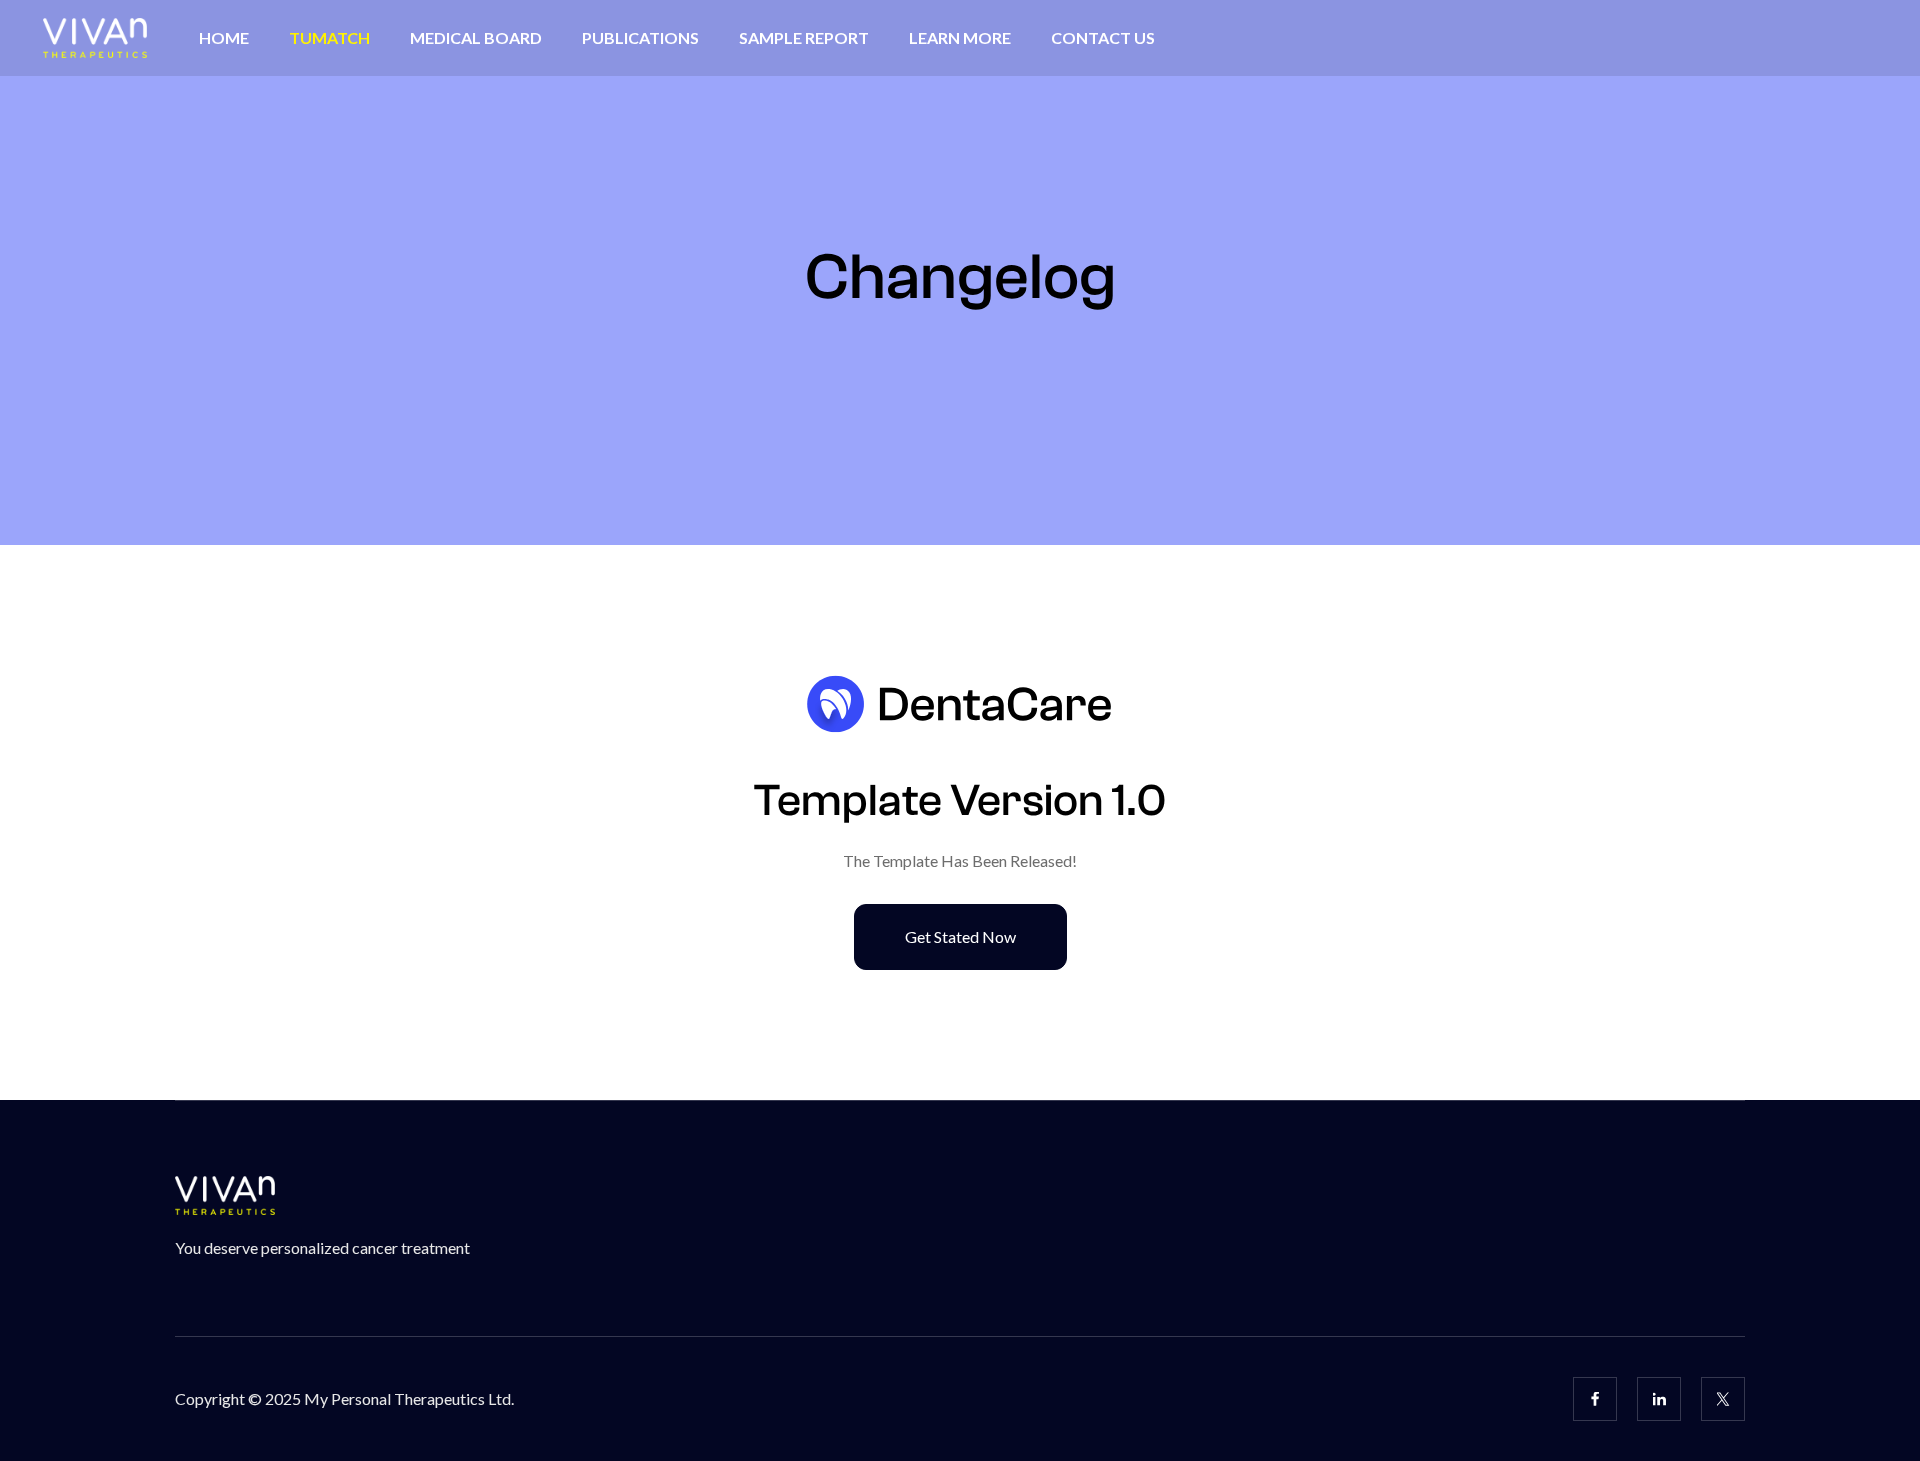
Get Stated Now (960, 936)
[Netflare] (959, 704)
